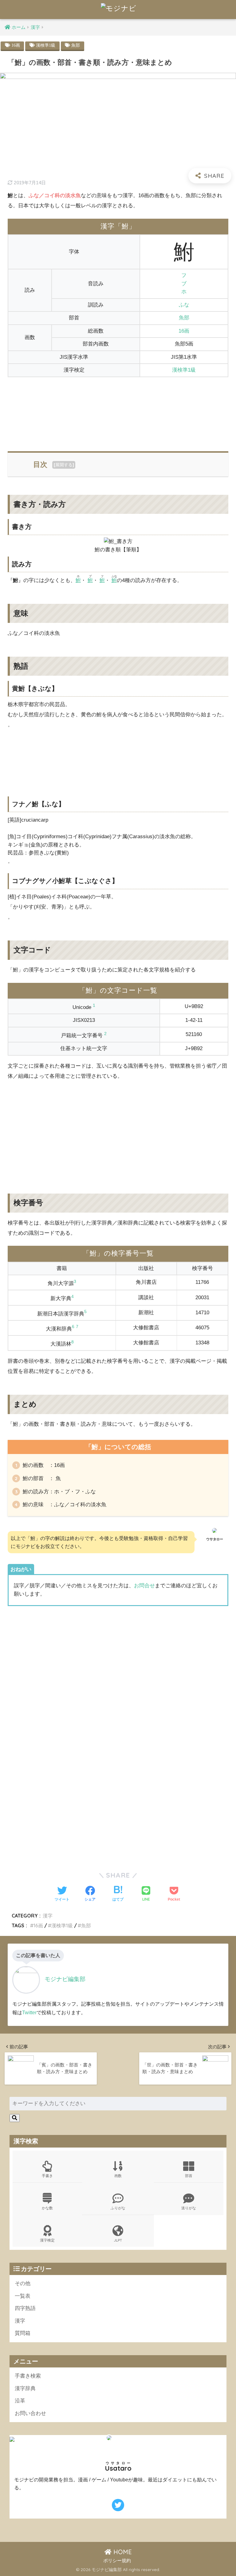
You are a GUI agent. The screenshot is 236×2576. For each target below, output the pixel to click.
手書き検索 (28, 2376)
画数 (118, 2176)
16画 (16, 45)
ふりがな (118, 2208)
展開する (64, 465)
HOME (122, 2552)
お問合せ (144, 1586)
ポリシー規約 (117, 2561)
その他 (23, 2283)
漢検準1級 (46, 45)
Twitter (29, 2012)
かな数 (47, 2208)
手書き (47, 2176)
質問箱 (23, 2333)
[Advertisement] (118, 410)
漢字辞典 (25, 2388)
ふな (184, 305)
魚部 (76, 45)
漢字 (48, 1916)
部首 (189, 2176)
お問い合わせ (30, 2413)
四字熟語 (25, 2308)
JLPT (118, 2240)
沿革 (20, 2401)
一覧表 (23, 2296)
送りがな (189, 2208)
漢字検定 (47, 2240)
